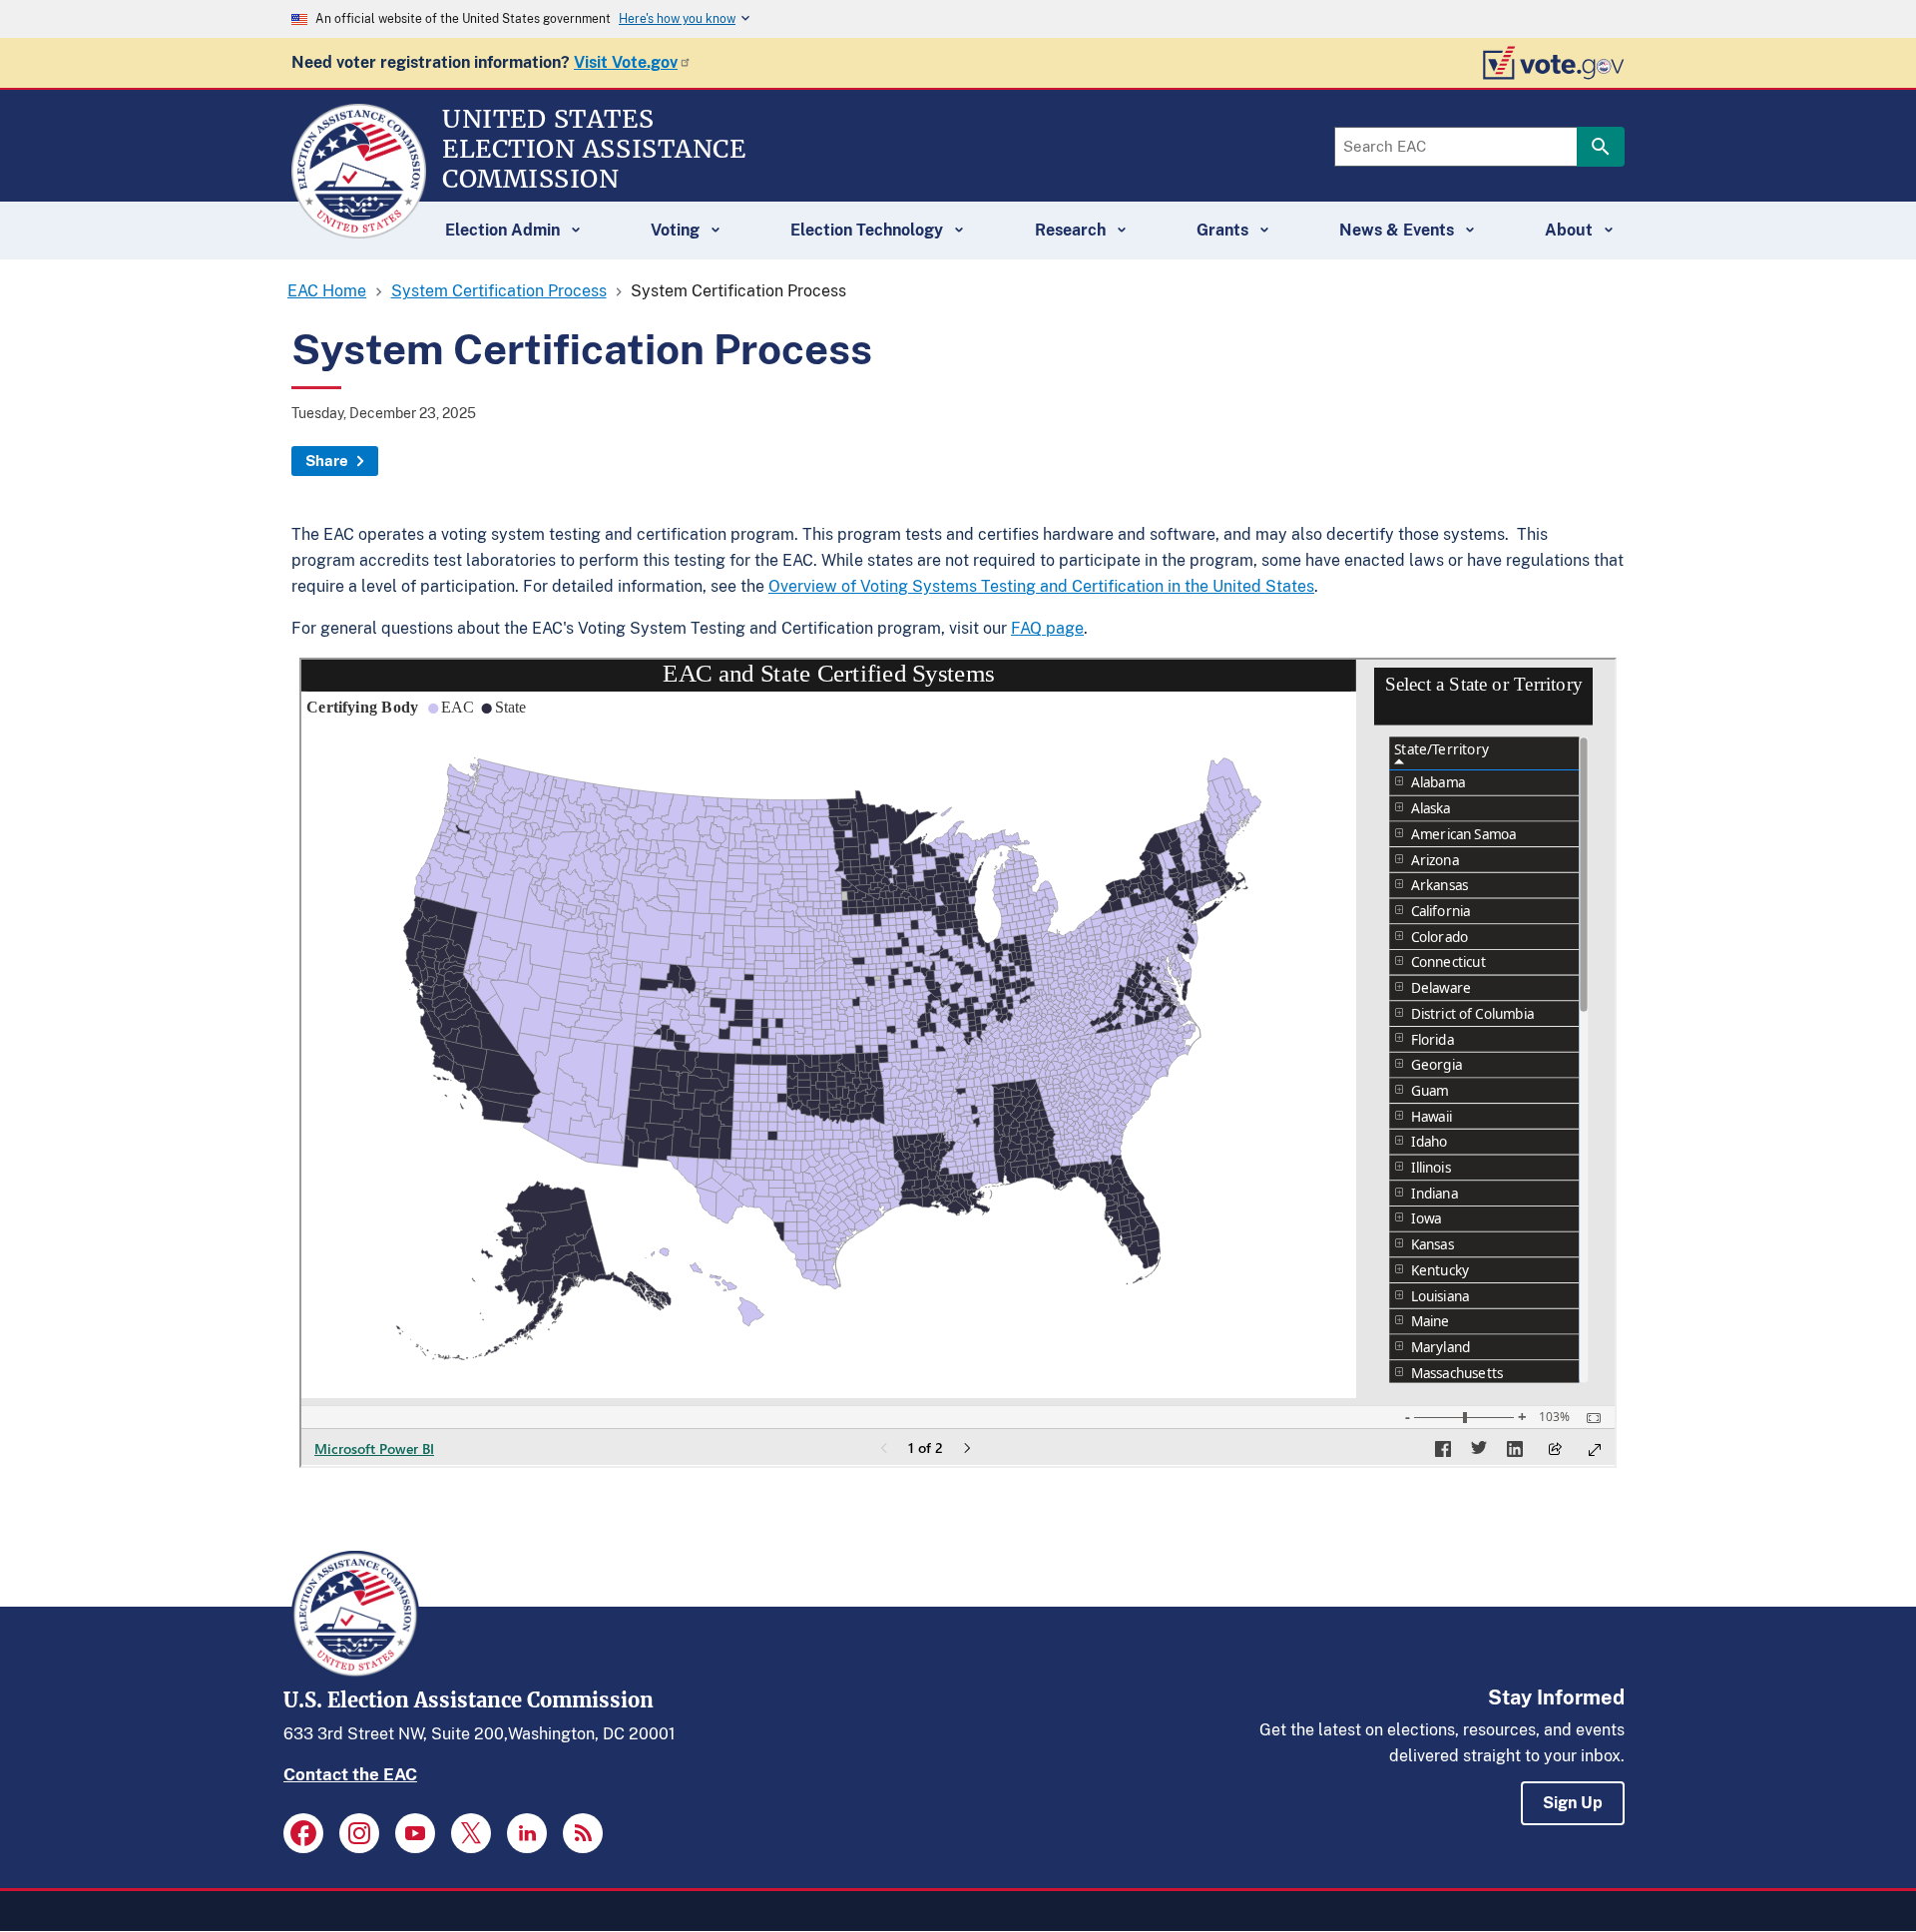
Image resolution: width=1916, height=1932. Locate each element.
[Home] (359, 230)
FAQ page (1047, 628)
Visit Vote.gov (626, 62)
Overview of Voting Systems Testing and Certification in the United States (1041, 586)
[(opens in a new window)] (303, 1833)
